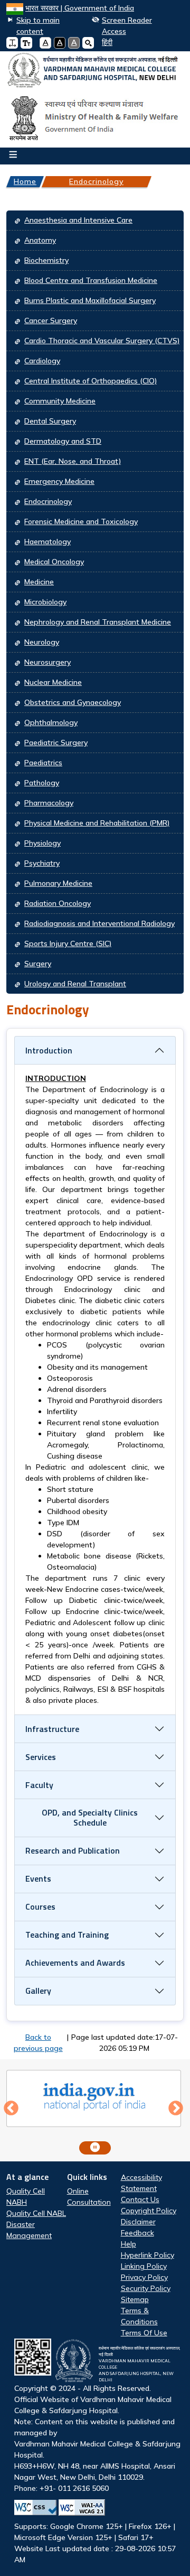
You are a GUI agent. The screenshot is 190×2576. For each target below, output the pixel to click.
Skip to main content (38, 26)
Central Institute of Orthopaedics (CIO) (91, 381)
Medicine (39, 582)
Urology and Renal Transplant (75, 984)
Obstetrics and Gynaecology (73, 702)
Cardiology (42, 361)
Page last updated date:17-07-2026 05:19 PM (125, 2043)
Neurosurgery (47, 662)
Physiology (42, 843)
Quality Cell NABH (26, 2197)
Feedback (137, 2233)
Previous (11, 2109)
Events (38, 1878)
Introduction (49, 1050)
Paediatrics (43, 763)
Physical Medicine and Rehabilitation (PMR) (97, 823)
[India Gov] (94, 2097)
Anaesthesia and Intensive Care (78, 220)
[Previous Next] (95, 2109)
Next (176, 2109)
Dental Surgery (50, 421)
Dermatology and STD (63, 441)
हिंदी (107, 42)
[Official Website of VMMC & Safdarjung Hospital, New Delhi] (95, 71)
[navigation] (103, 43)
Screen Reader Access (127, 26)
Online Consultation (89, 2197)
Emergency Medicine (59, 481)
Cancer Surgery (51, 320)
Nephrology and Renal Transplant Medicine (98, 622)
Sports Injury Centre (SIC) (68, 943)
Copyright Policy (149, 2211)
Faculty (39, 1785)
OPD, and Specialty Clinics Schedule (90, 1817)
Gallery (38, 1991)
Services (41, 1757)
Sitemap (135, 2299)
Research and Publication (73, 1850)
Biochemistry (46, 260)
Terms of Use (144, 2333)
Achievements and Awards (75, 1963)
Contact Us (140, 2199)
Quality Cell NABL (36, 2213)
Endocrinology (96, 181)
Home (25, 181)
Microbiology (45, 602)
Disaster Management (29, 2230)
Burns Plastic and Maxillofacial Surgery (90, 300)
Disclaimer (138, 2222)
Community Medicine (60, 401)
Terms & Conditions (139, 2316)
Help (129, 2244)
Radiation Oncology (58, 903)
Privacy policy (144, 2277)
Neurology (42, 642)
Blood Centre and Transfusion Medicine (91, 280)
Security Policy (146, 2288)
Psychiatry (42, 863)
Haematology (47, 542)
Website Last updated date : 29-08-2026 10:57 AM (97, 2455)
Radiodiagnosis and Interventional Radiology (99, 923)
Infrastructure (52, 1729)
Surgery (38, 964)
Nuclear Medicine (53, 682)
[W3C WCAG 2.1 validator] (82, 2508)
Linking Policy (144, 2266)
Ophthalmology (51, 722)
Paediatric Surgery (56, 742)
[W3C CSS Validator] (35, 2508)
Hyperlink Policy (148, 2255)
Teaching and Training (67, 1935)
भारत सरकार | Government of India (80, 8)
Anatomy (40, 240)
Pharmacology (49, 803)
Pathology (42, 783)
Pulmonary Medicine (58, 883)
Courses (40, 1906)
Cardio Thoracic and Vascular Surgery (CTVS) (102, 341)
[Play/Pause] (95, 2148)
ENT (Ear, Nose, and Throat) (73, 461)
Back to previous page (38, 2043)
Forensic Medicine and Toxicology (81, 521)
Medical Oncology (54, 562)
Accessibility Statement (141, 2183)
